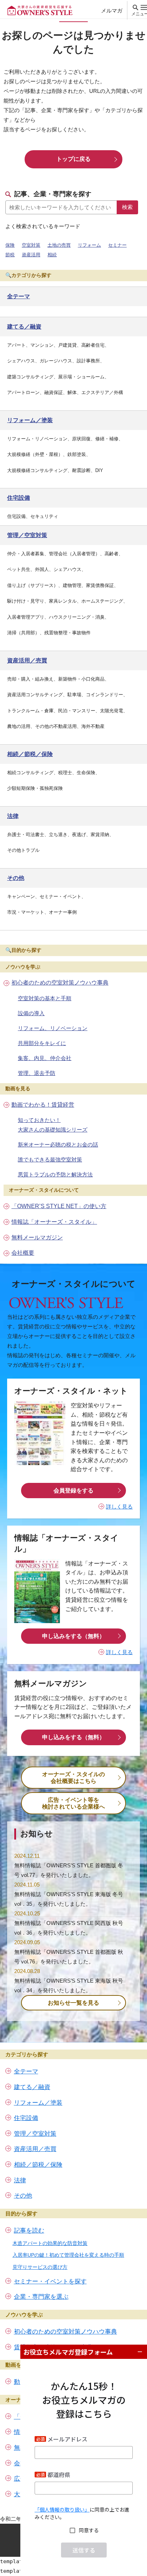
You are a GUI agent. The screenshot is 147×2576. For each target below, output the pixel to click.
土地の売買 (59, 245)
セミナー (117, 245)
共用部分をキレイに (42, 1043)
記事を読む (29, 2231)
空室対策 (31, 245)
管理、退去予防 (37, 1073)
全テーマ (26, 2071)
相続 (52, 255)
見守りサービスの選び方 (40, 2267)
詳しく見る (119, 1507)
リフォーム (89, 245)
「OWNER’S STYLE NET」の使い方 (59, 1206)
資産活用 (31, 255)
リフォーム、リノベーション (53, 1028)
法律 (20, 2180)
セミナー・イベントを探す (50, 2281)
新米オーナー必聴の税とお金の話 (58, 1145)
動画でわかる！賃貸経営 (43, 1105)
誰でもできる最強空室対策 (50, 1160)
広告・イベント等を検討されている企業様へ (73, 1803)
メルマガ (112, 11)
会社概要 (23, 1253)
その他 (23, 2196)
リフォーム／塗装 (38, 2103)
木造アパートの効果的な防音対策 (50, 2243)
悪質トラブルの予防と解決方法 (55, 1174)
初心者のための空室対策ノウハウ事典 (60, 983)
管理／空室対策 (35, 2134)
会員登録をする (73, 1491)
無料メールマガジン (37, 1237)
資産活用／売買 (35, 2149)
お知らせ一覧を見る (73, 2003)
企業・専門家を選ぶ (41, 2297)
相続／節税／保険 (38, 2165)
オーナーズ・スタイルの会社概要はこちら (73, 1778)
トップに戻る (73, 159)
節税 (10, 255)
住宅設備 (26, 2118)
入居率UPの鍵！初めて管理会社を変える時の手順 (68, 2255)
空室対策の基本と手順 (45, 998)
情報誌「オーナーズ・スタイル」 (54, 1222)
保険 (10, 245)
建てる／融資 (32, 2087)
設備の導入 (31, 1013)
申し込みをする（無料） (73, 1636)
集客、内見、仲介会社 (45, 1058)
